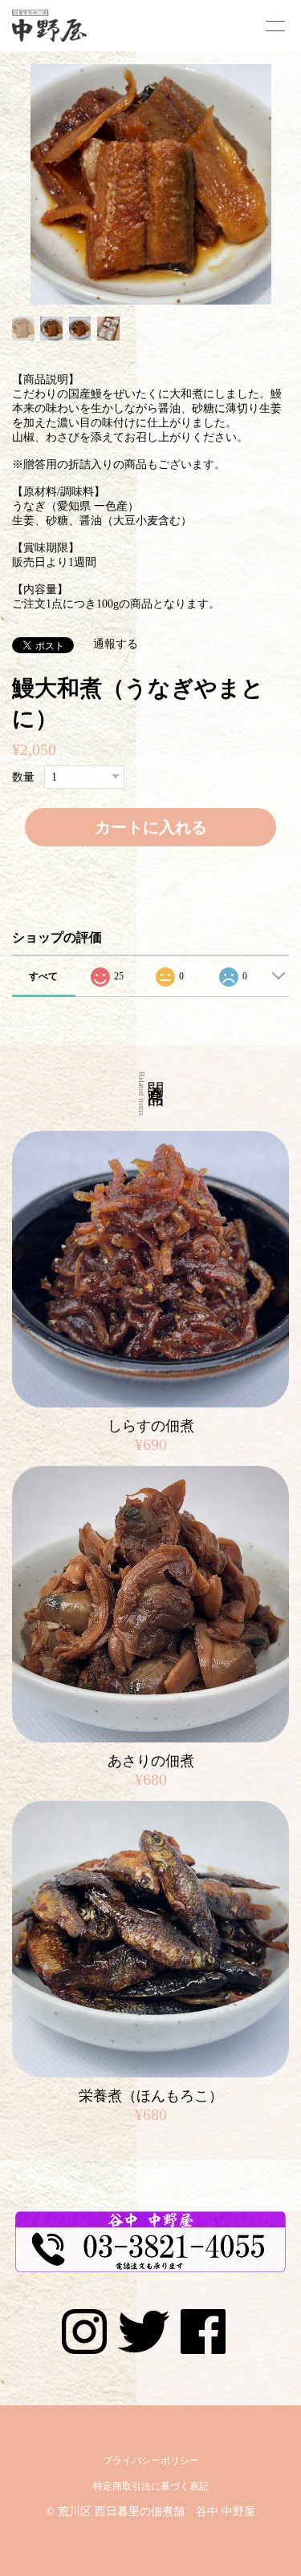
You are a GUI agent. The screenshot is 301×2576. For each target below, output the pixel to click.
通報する (116, 644)
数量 (23, 777)
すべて (43, 976)
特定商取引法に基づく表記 (151, 2486)
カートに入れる (151, 827)
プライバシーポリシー (151, 2461)
